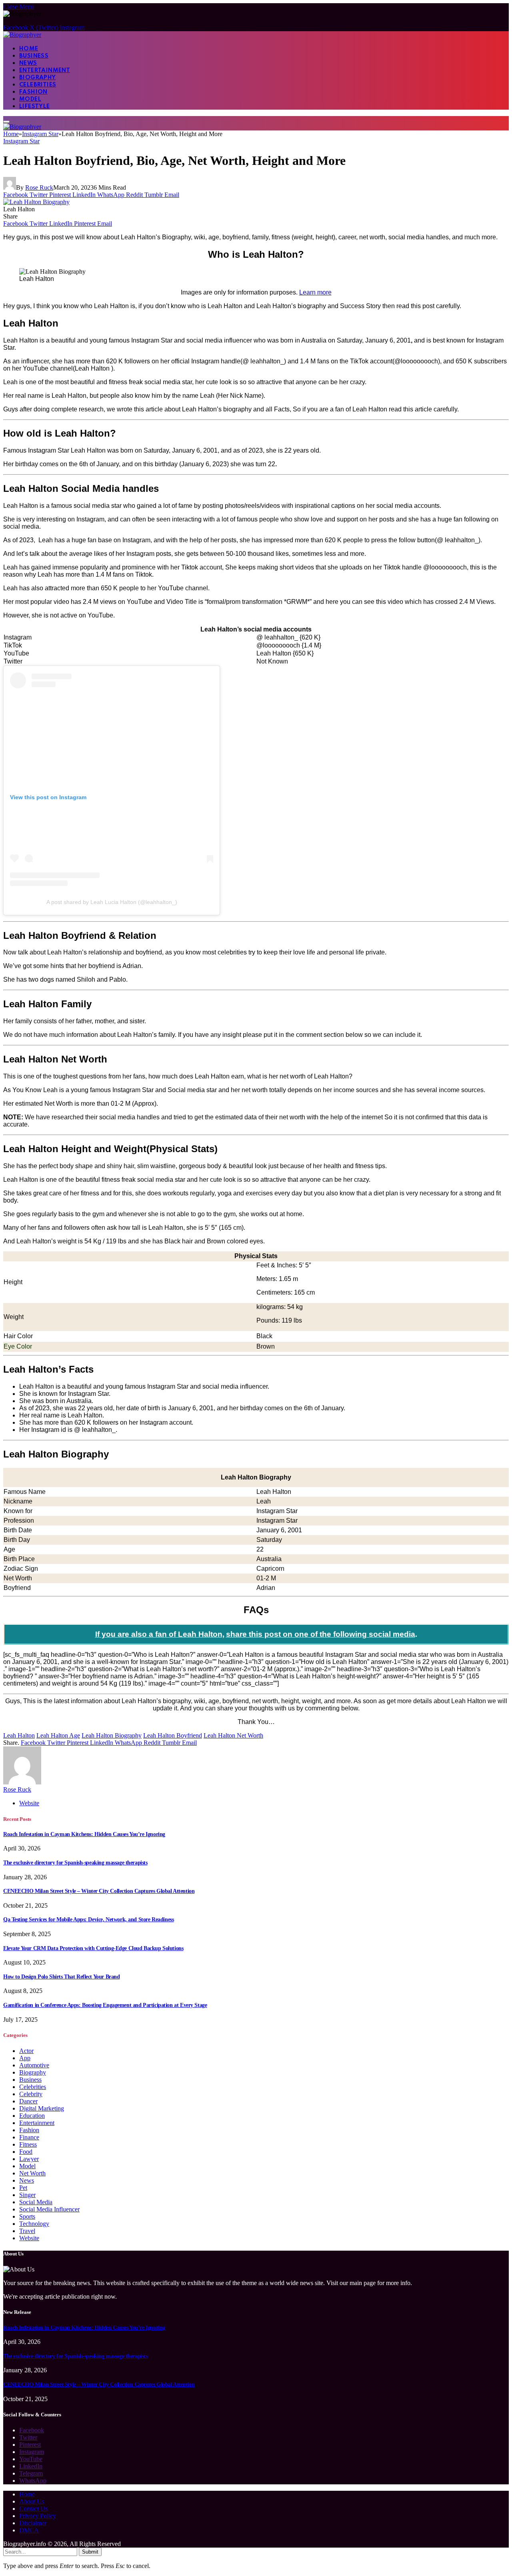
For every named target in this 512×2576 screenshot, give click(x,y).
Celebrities (38, 85)
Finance (29, 2137)
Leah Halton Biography (112, 1735)
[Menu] (6, 122)
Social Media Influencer (49, 2209)
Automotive (34, 2065)
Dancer (28, 2101)
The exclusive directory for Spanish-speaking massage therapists (75, 1863)
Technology (34, 2224)
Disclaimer (33, 2523)
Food (26, 2152)
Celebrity (31, 2094)
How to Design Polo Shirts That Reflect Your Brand (61, 1977)
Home (29, 49)
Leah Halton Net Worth (233, 1735)
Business (34, 56)
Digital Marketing (42, 2108)
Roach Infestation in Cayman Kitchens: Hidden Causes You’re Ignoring (84, 1834)
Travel (27, 2231)
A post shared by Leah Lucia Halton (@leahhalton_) (112, 902)
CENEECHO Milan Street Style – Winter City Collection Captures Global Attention (99, 1891)
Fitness (28, 2144)
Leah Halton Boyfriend (173, 1735)
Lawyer (29, 2159)
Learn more (315, 292)
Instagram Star (21, 141)
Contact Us (33, 2509)
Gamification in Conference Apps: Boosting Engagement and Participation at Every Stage (105, 2005)
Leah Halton (19, 1735)
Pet (23, 2188)
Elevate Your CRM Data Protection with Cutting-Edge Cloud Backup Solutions (93, 1948)
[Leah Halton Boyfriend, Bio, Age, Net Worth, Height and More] (36, 202)
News (28, 63)
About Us (32, 2501)
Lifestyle (35, 106)
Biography (38, 78)
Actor (26, 2051)
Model (30, 99)
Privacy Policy (38, 2516)
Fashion (33, 92)
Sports (27, 2216)
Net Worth (32, 2173)
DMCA (29, 2530)
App (25, 2058)
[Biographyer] (22, 35)
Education (32, 2116)
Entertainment (45, 70)
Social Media (36, 2202)
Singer (27, 2195)
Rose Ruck (39, 187)
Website (29, 2238)
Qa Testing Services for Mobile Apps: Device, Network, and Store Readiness (88, 1919)
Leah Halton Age (58, 1735)
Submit (90, 2552)
